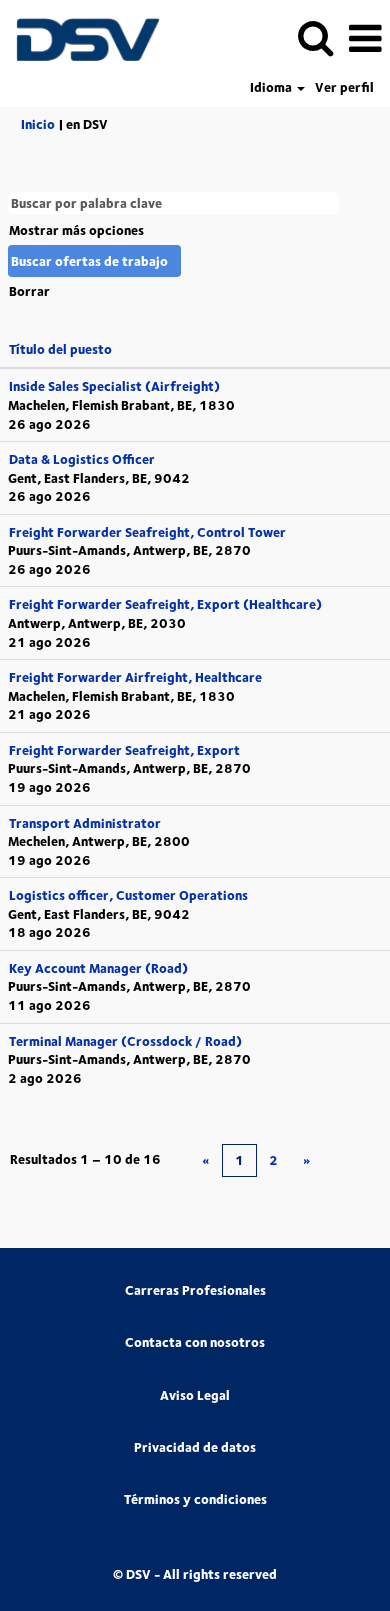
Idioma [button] (272, 87)
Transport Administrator (85, 823)
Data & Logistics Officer (82, 459)
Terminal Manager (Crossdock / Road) (125, 1041)
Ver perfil (344, 87)
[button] (365, 37)
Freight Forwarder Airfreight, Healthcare (135, 677)
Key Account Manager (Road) (98, 968)
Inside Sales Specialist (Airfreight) (114, 386)
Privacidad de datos (195, 1447)
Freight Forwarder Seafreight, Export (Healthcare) (165, 604)
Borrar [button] (29, 291)
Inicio (38, 124)
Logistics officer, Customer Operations (128, 895)
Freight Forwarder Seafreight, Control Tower (147, 532)
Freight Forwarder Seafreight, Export (124, 750)
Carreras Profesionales (195, 1290)
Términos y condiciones (195, 1499)
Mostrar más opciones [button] (76, 230)
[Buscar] (315, 36)
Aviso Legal (195, 1395)
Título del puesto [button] (60, 349)
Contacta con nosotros (195, 1342)
